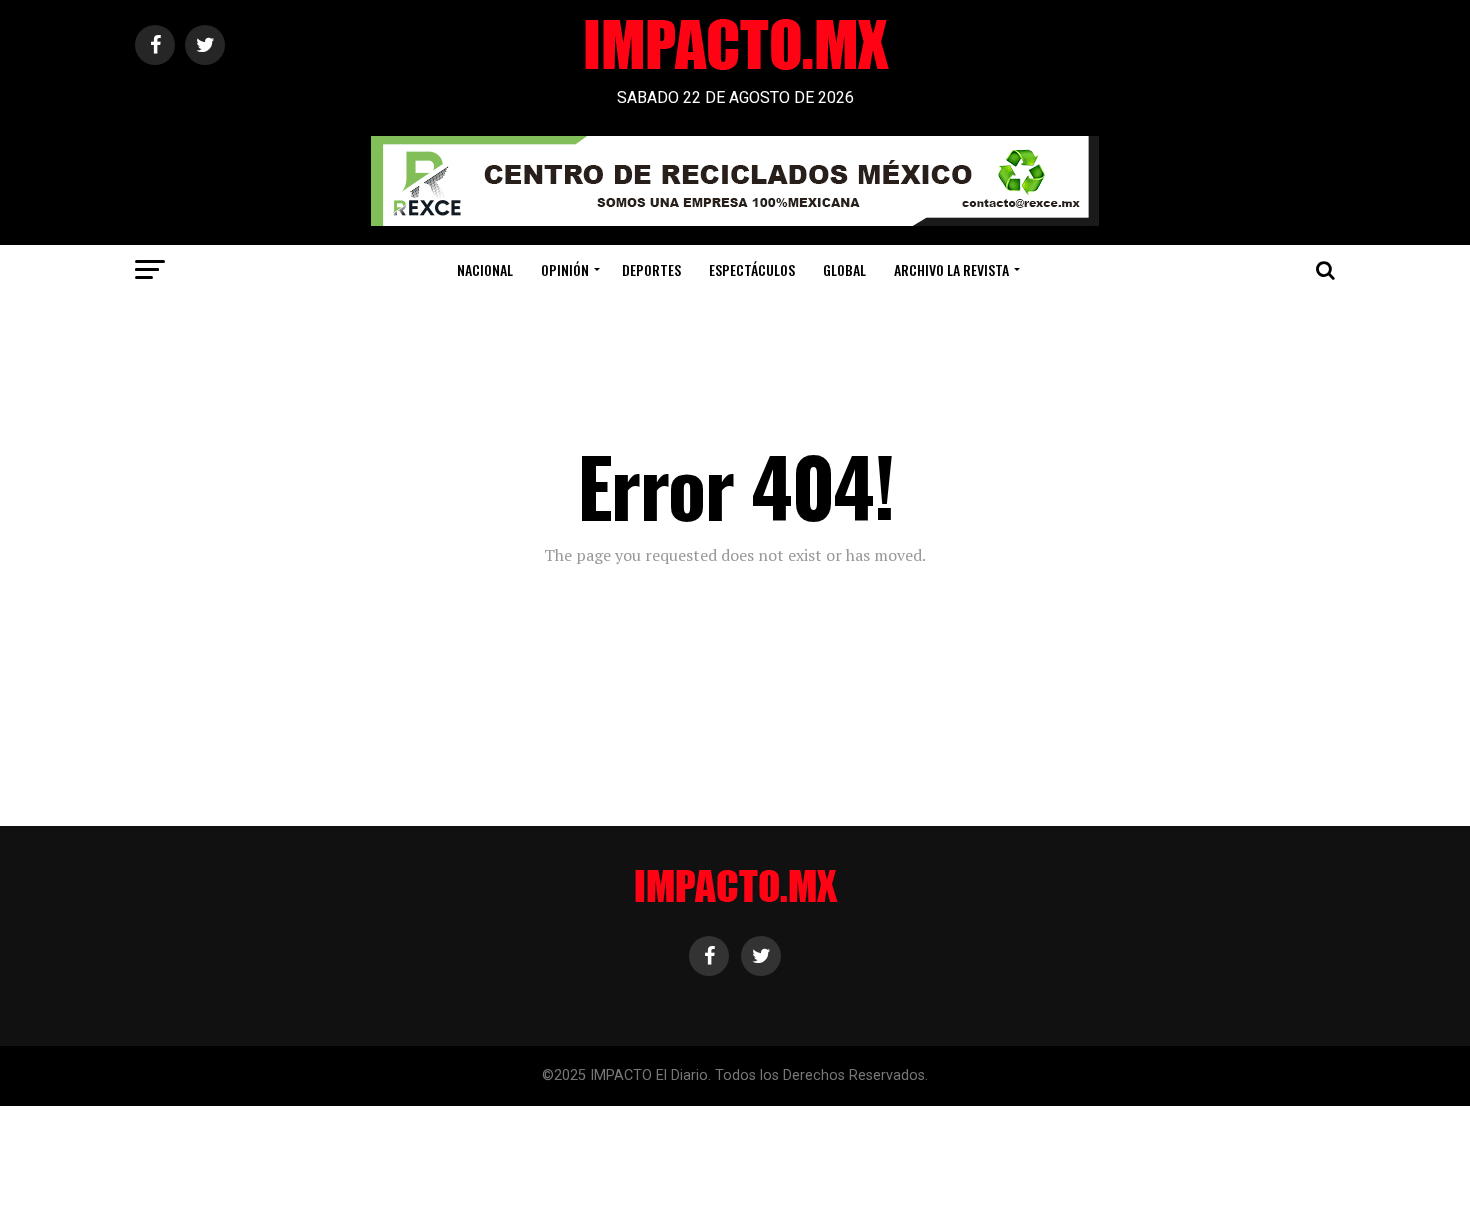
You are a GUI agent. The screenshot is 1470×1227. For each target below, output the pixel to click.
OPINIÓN (565, 269)
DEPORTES (651, 269)
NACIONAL (485, 269)
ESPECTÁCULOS (752, 269)
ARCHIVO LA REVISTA (951, 269)
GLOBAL (844, 269)
